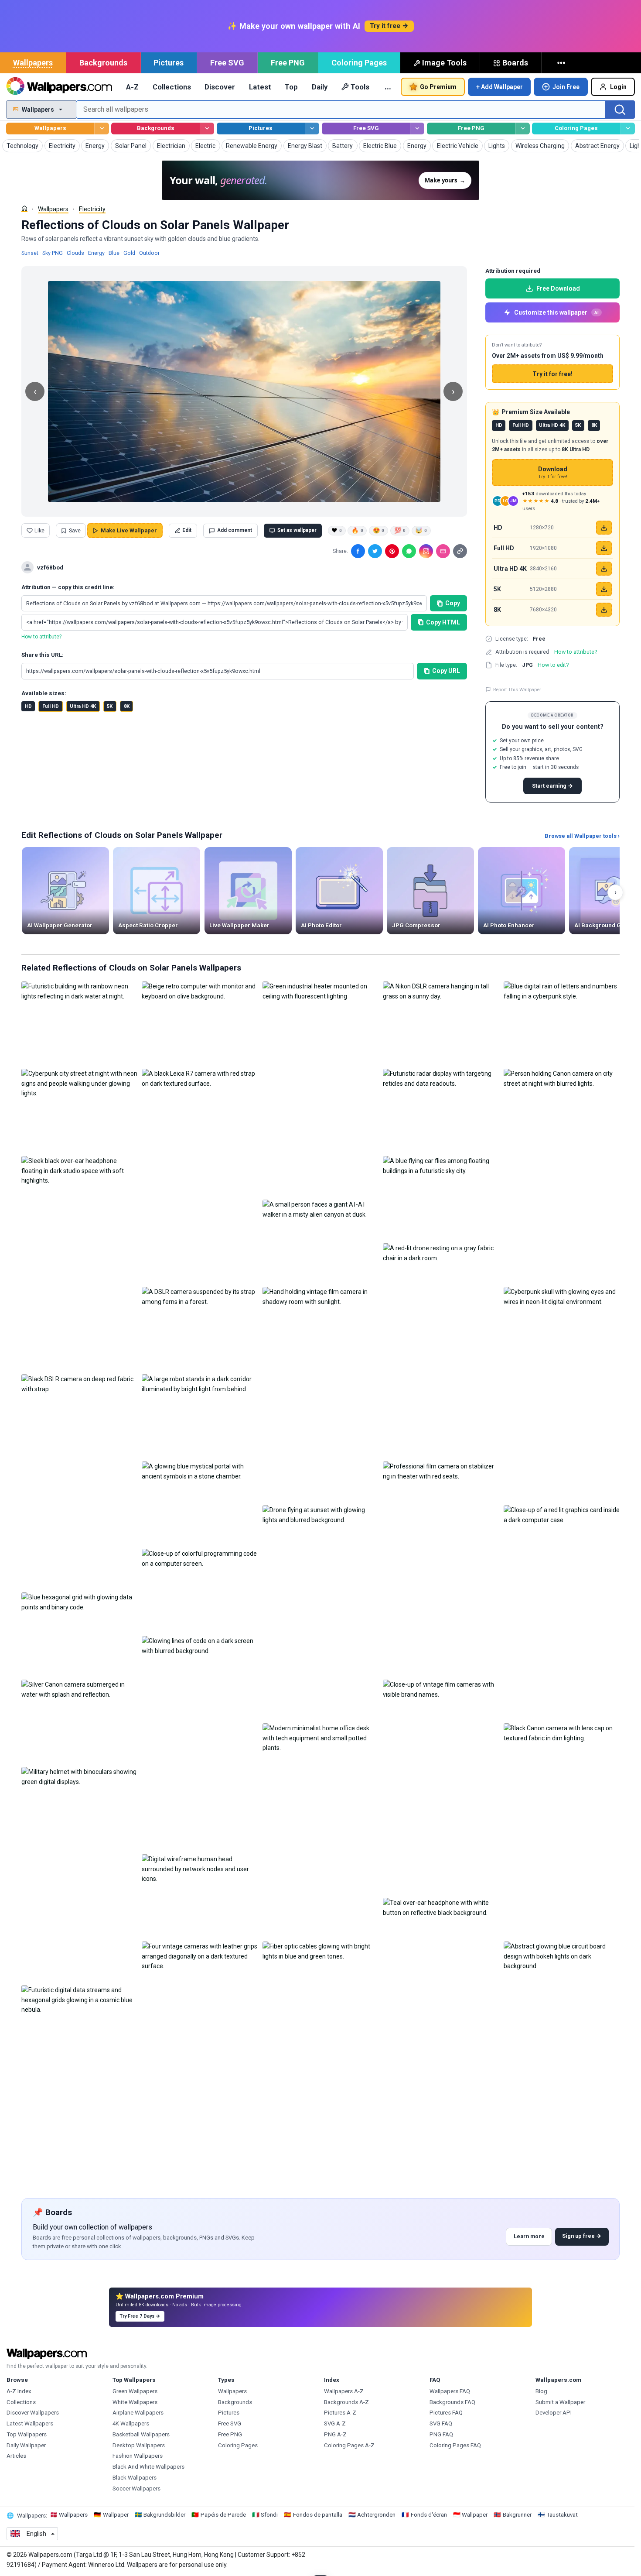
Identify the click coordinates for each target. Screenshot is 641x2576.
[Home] (24, 209)
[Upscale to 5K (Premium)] (604, 589)
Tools (360, 87)
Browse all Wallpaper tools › (582, 836)
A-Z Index (19, 2391)
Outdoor (149, 253)
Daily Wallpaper (26, 2445)
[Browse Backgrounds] (207, 129)
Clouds (75, 253)
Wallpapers (33, 63)
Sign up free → (582, 2236)
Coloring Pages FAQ (455, 2445)
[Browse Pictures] (312, 129)
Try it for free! (552, 374)
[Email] (443, 551)
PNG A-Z (335, 2434)
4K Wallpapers (131, 2423)
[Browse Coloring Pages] (628, 129)
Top (291, 87)
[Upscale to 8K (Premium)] (604, 610)
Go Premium (438, 87)
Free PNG (288, 63)
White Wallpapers (135, 2402)
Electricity (92, 209)
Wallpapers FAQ (450, 2391)
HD (28, 706)
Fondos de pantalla (318, 2515)
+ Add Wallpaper (500, 87)
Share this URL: (43, 655)
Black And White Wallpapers (148, 2467)
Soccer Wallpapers (136, 2489)
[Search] (620, 110)
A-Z (132, 87)
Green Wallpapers (135, 2391)
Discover (220, 87)
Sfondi (269, 2515)
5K (110, 706)
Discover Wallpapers (33, 2413)
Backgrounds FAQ (452, 2402)
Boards (515, 63)
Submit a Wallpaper (560, 2402)
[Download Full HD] (604, 548)
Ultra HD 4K (83, 706)
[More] (562, 63)
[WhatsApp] (409, 551)
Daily (320, 87)
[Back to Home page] (59, 87)
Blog (541, 2391)
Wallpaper (116, 2515)
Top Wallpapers (27, 2434)
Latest (260, 87)
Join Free (566, 87)
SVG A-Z (335, 2423)
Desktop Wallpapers (139, 2445)
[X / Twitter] (375, 551)
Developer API (554, 2413)
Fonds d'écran (429, 2515)
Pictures (169, 63)
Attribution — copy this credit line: (68, 587)
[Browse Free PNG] (523, 129)
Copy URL (446, 671)
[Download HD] (604, 528)
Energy (96, 253)
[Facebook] (358, 551)
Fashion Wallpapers (138, 2456)
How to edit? (553, 665)
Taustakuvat (562, 2515)
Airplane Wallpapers (138, 2413)
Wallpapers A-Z (344, 2391)
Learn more (529, 2236)
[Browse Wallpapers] (101, 129)
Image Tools (444, 63)
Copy (453, 603)
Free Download (558, 288)
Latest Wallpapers (30, 2423)
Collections (172, 87)
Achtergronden (376, 2515)
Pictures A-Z (340, 2413)
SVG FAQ (441, 2423)
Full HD (51, 706)
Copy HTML (443, 622)
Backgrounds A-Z (346, 2402)
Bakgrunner (517, 2515)
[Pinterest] (392, 551)
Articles (16, 2456)
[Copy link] (460, 551)
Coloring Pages (359, 63)
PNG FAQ (441, 2434)
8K (127, 706)
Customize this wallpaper (556, 312)
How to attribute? (41, 637)
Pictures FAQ (446, 2413)
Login (618, 87)
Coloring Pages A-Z (349, 2445)
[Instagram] (426, 551)
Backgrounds (103, 63)
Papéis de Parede (223, 2515)
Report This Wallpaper (517, 689)
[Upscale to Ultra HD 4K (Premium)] (604, 569)
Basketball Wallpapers (141, 2434)
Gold (129, 253)
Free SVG (227, 63)
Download (553, 473)
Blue (114, 253)
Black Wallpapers (135, 2478)
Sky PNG (53, 253)
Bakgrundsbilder (164, 2515)
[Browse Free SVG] (417, 129)
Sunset (30, 253)
